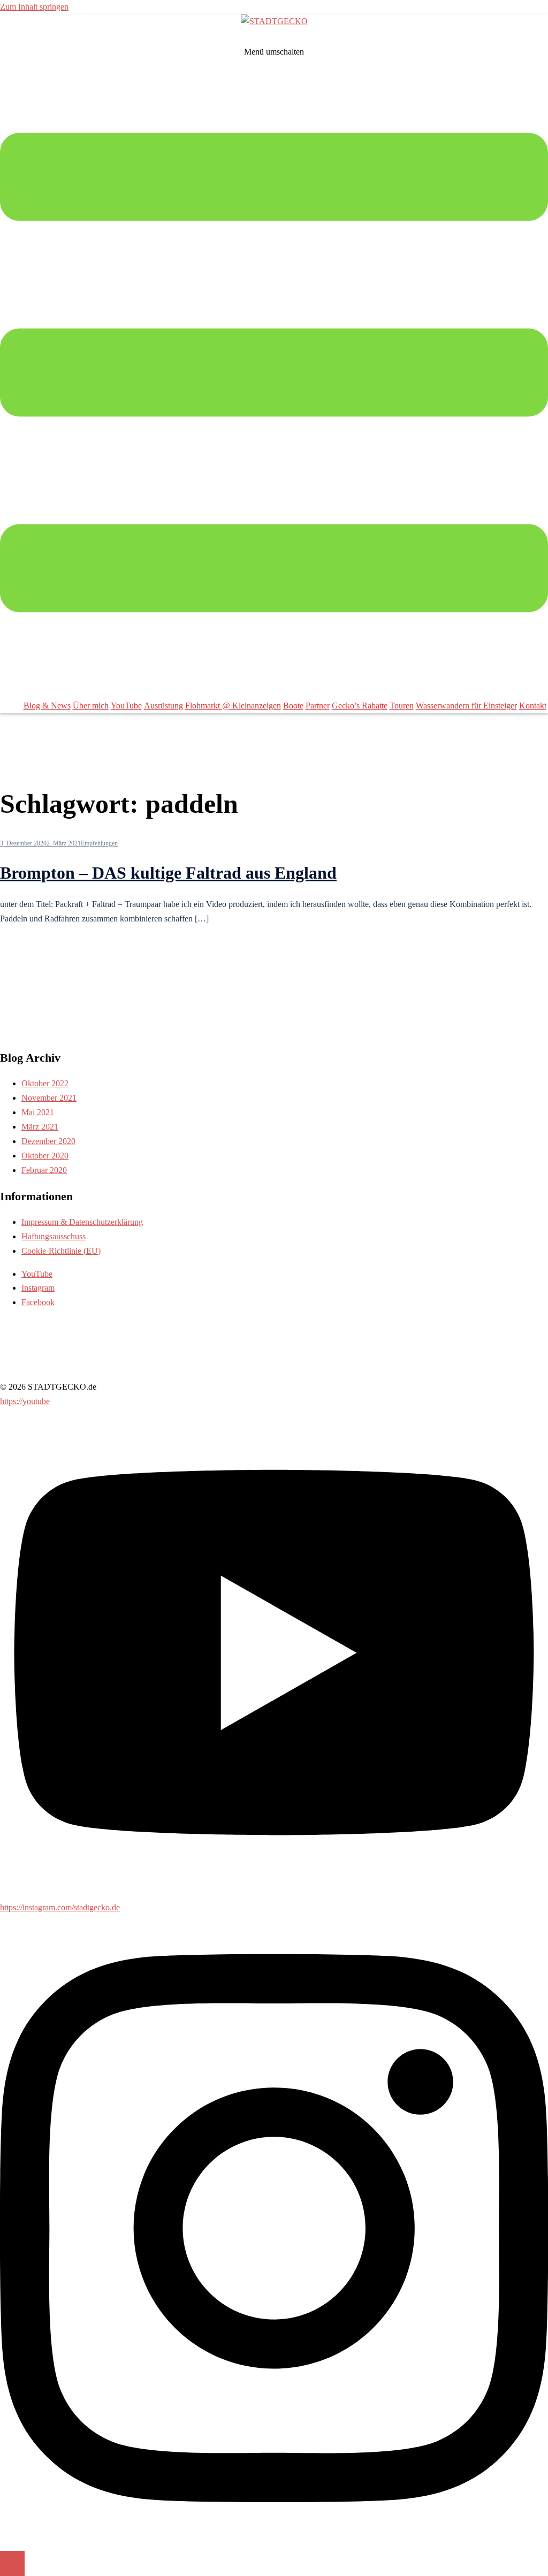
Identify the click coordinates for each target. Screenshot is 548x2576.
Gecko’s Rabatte (360, 706)
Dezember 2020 (48, 1141)
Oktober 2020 (45, 1156)
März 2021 (40, 1127)
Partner (318, 706)
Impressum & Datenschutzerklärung (82, 1222)
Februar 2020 (44, 1170)
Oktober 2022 (45, 1083)
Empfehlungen (99, 843)
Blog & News (47, 706)
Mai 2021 (38, 1112)
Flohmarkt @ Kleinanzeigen (233, 706)
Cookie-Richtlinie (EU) (61, 1251)
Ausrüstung (163, 706)
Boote (293, 706)
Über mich (91, 706)
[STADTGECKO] (274, 21)
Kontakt (533, 706)
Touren (402, 706)
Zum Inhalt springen (34, 7)
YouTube (126, 706)
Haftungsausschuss (54, 1236)
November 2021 (49, 1098)
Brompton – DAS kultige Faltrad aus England (168, 873)
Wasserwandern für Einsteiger (466, 706)
